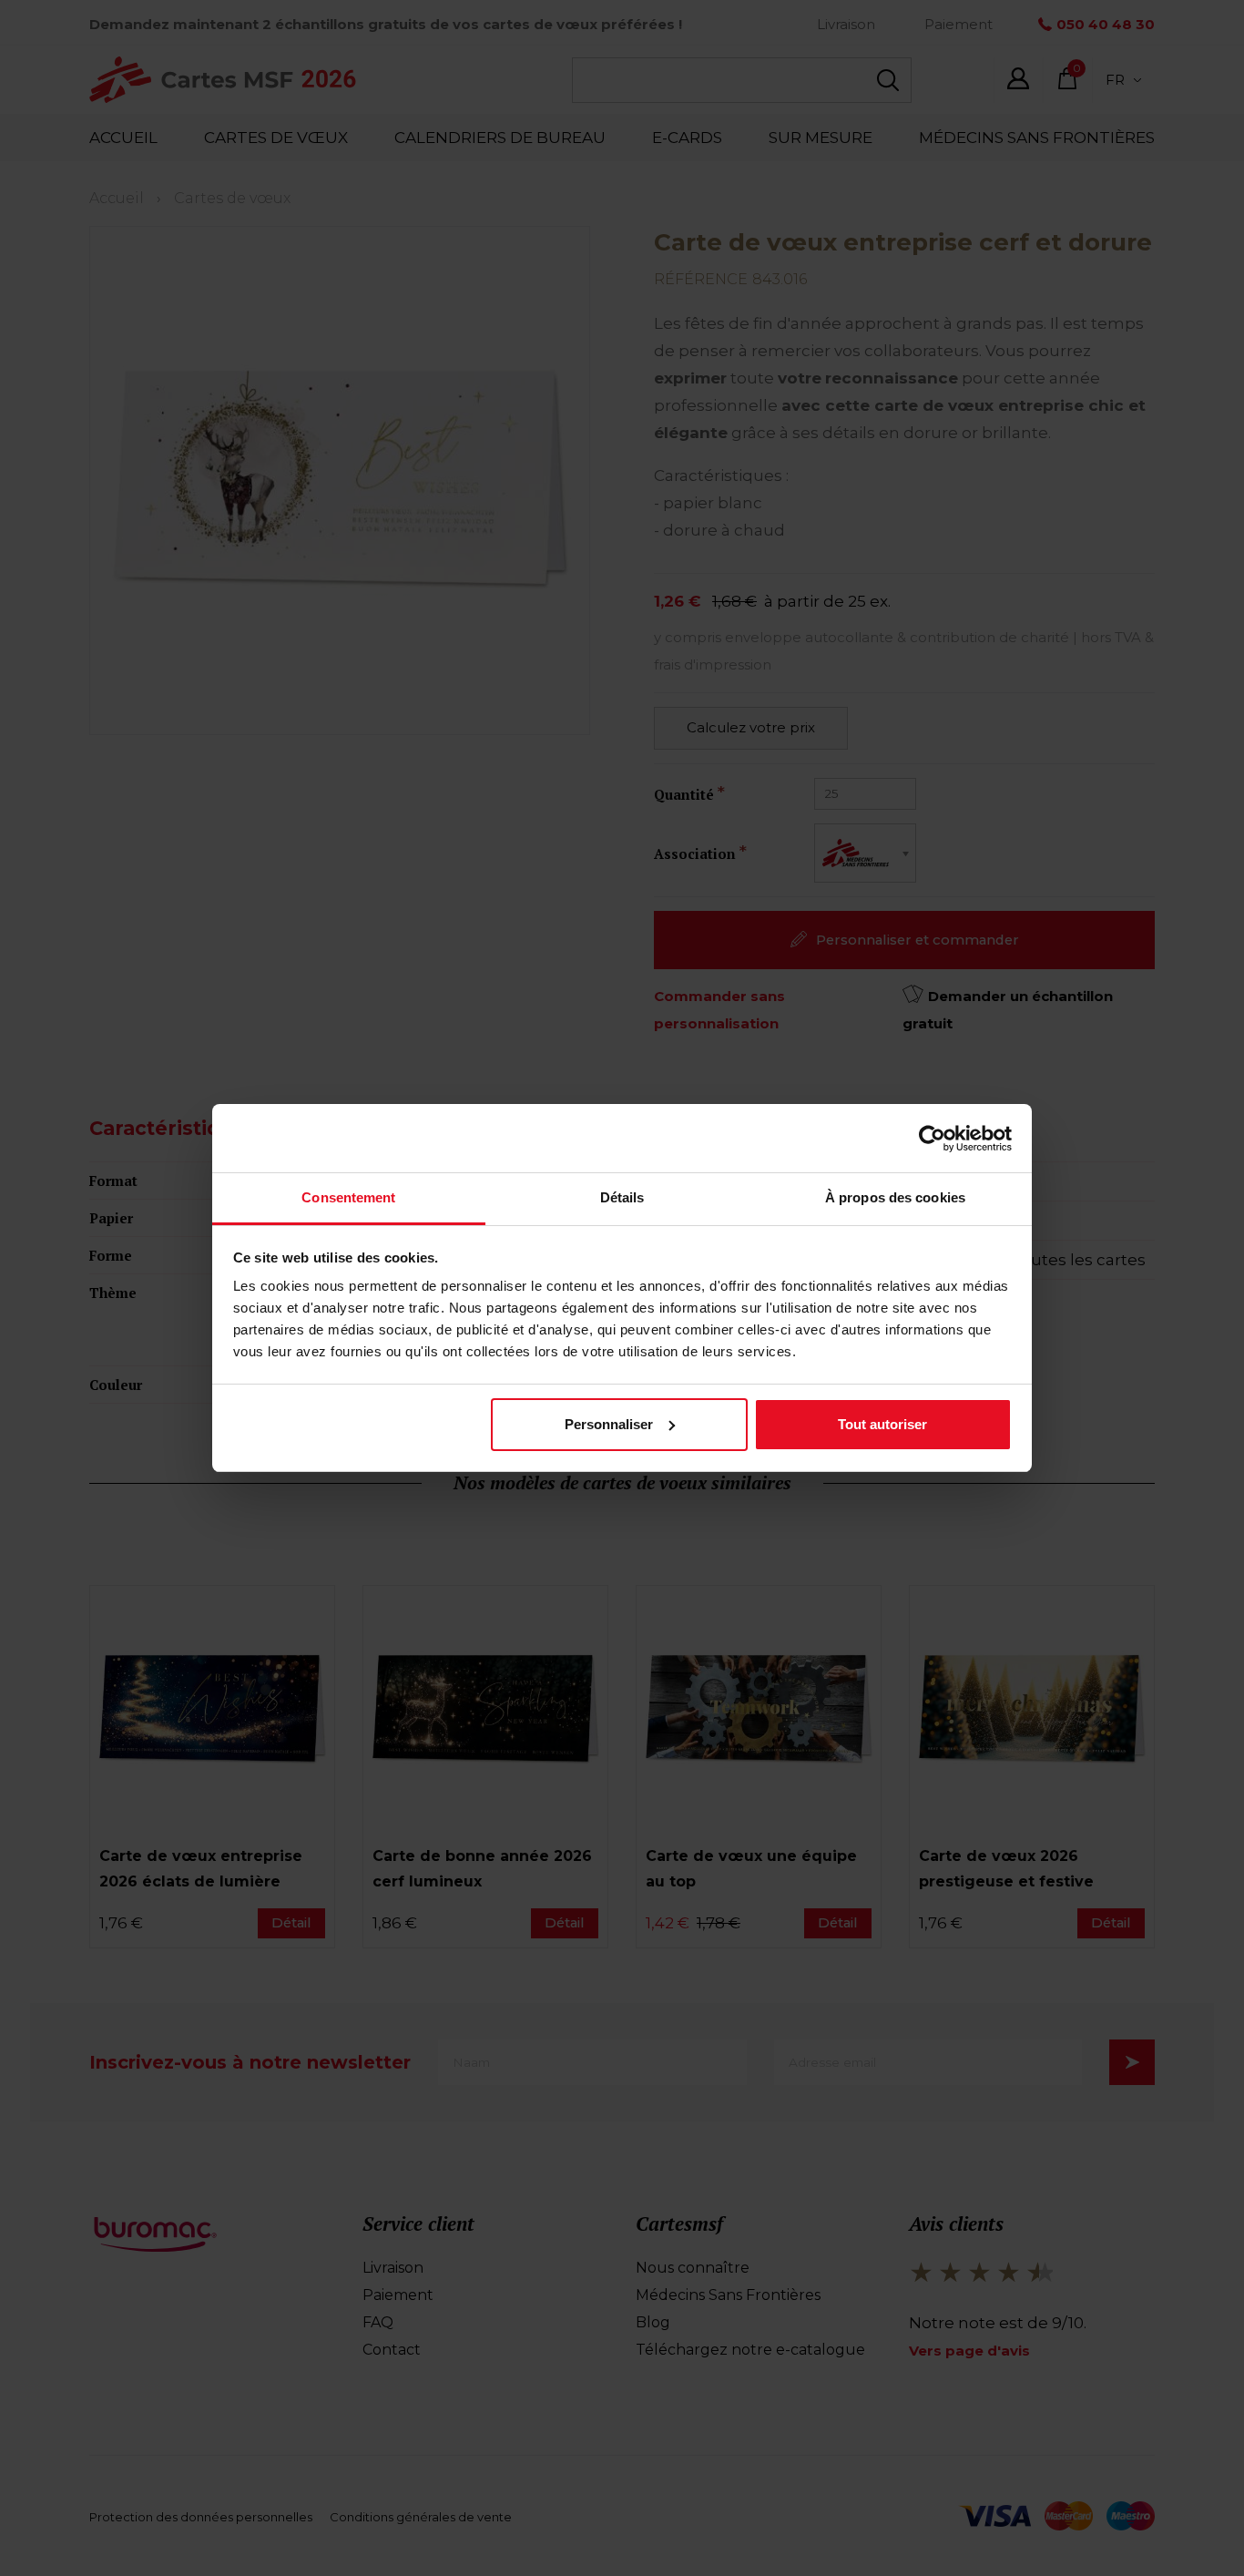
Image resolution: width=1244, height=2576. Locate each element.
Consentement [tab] (348, 1197)
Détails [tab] (622, 1197)
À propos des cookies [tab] (895, 1197)
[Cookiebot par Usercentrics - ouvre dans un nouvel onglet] (932, 1139)
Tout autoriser (882, 1424)
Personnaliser (609, 1424)
